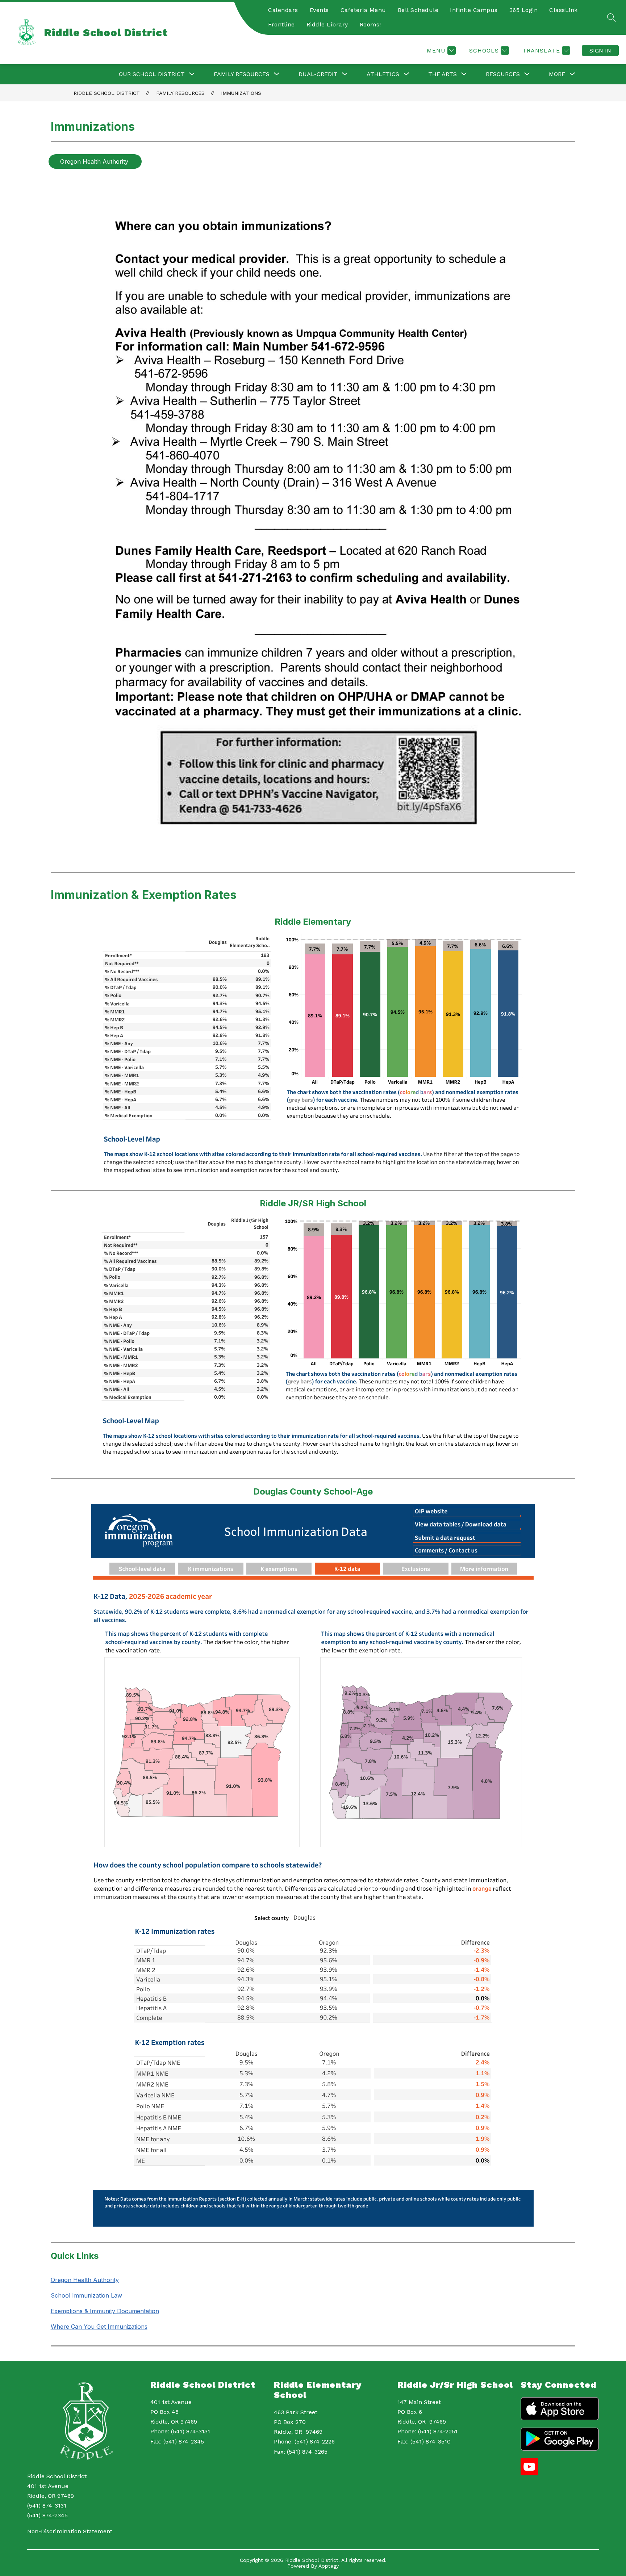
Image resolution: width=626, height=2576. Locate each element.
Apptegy (329, 2566)
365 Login (524, 10)
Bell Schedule (418, 10)
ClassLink (564, 10)
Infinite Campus (474, 10)
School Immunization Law (86, 2295)
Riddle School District (107, 93)
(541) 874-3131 (47, 2506)
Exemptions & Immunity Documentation (105, 2311)
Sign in (600, 51)
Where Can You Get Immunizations (99, 2327)
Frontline (281, 24)
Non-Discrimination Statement (70, 2531)
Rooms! (370, 24)
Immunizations (241, 93)
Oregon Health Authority (85, 2280)
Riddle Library (327, 24)
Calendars (283, 10)
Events (319, 10)
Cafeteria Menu (363, 10)
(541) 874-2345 (47, 2515)
